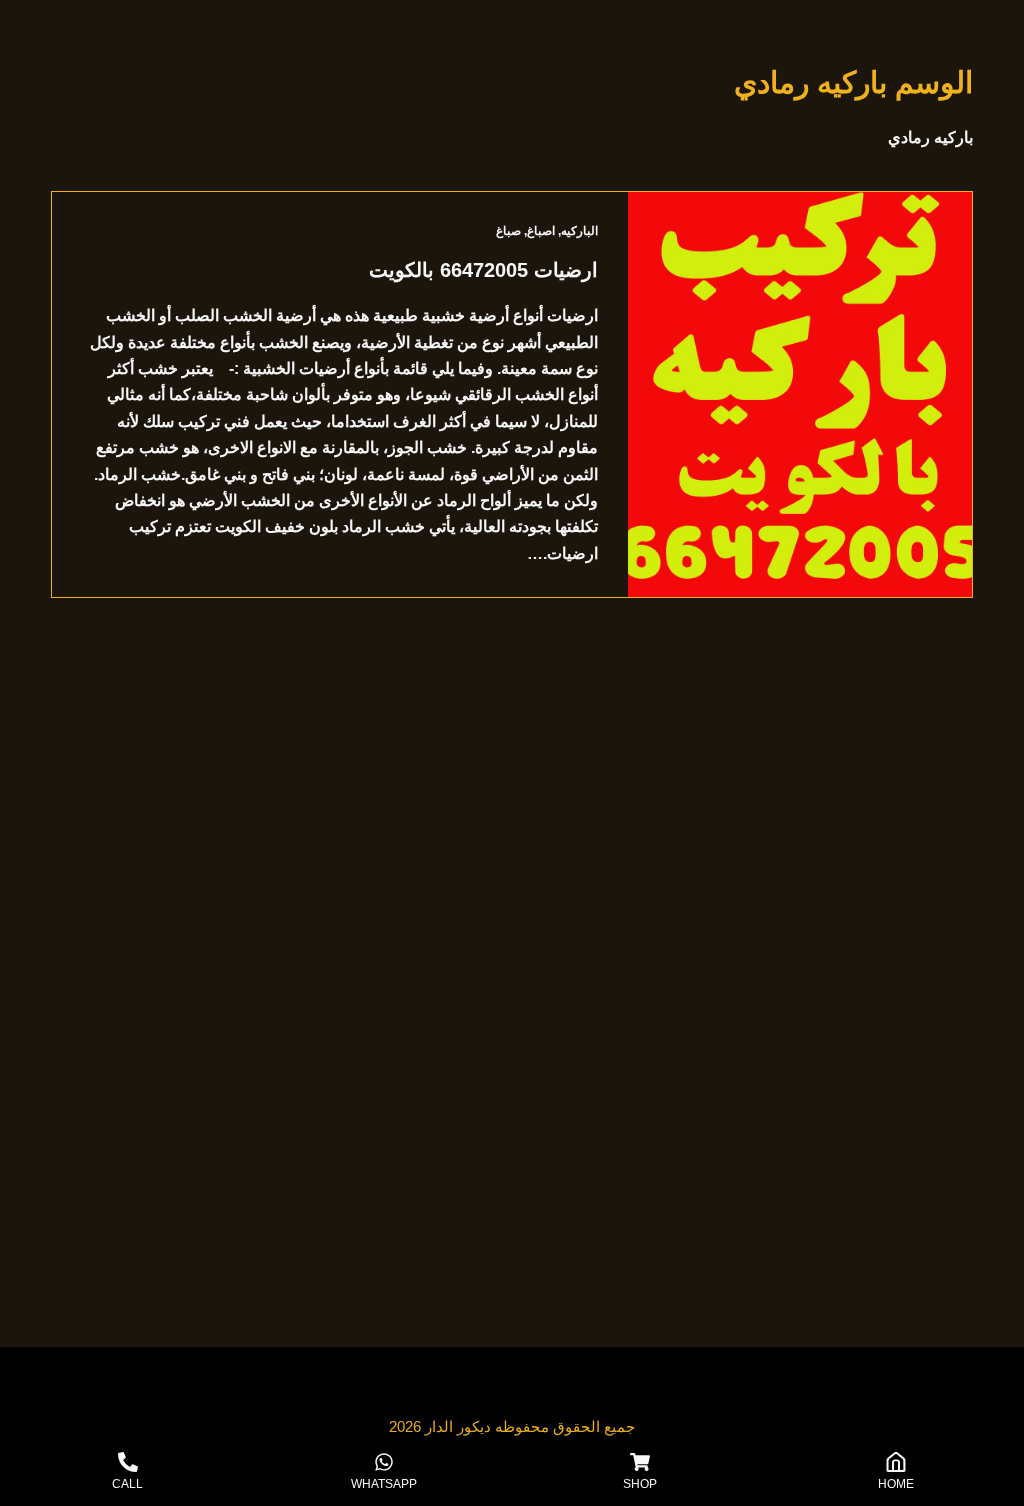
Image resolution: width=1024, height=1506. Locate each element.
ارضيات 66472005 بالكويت (483, 270)
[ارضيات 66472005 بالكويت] (800, 394)
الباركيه (579, 231)
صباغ (508, 231)
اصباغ (541, 231)
